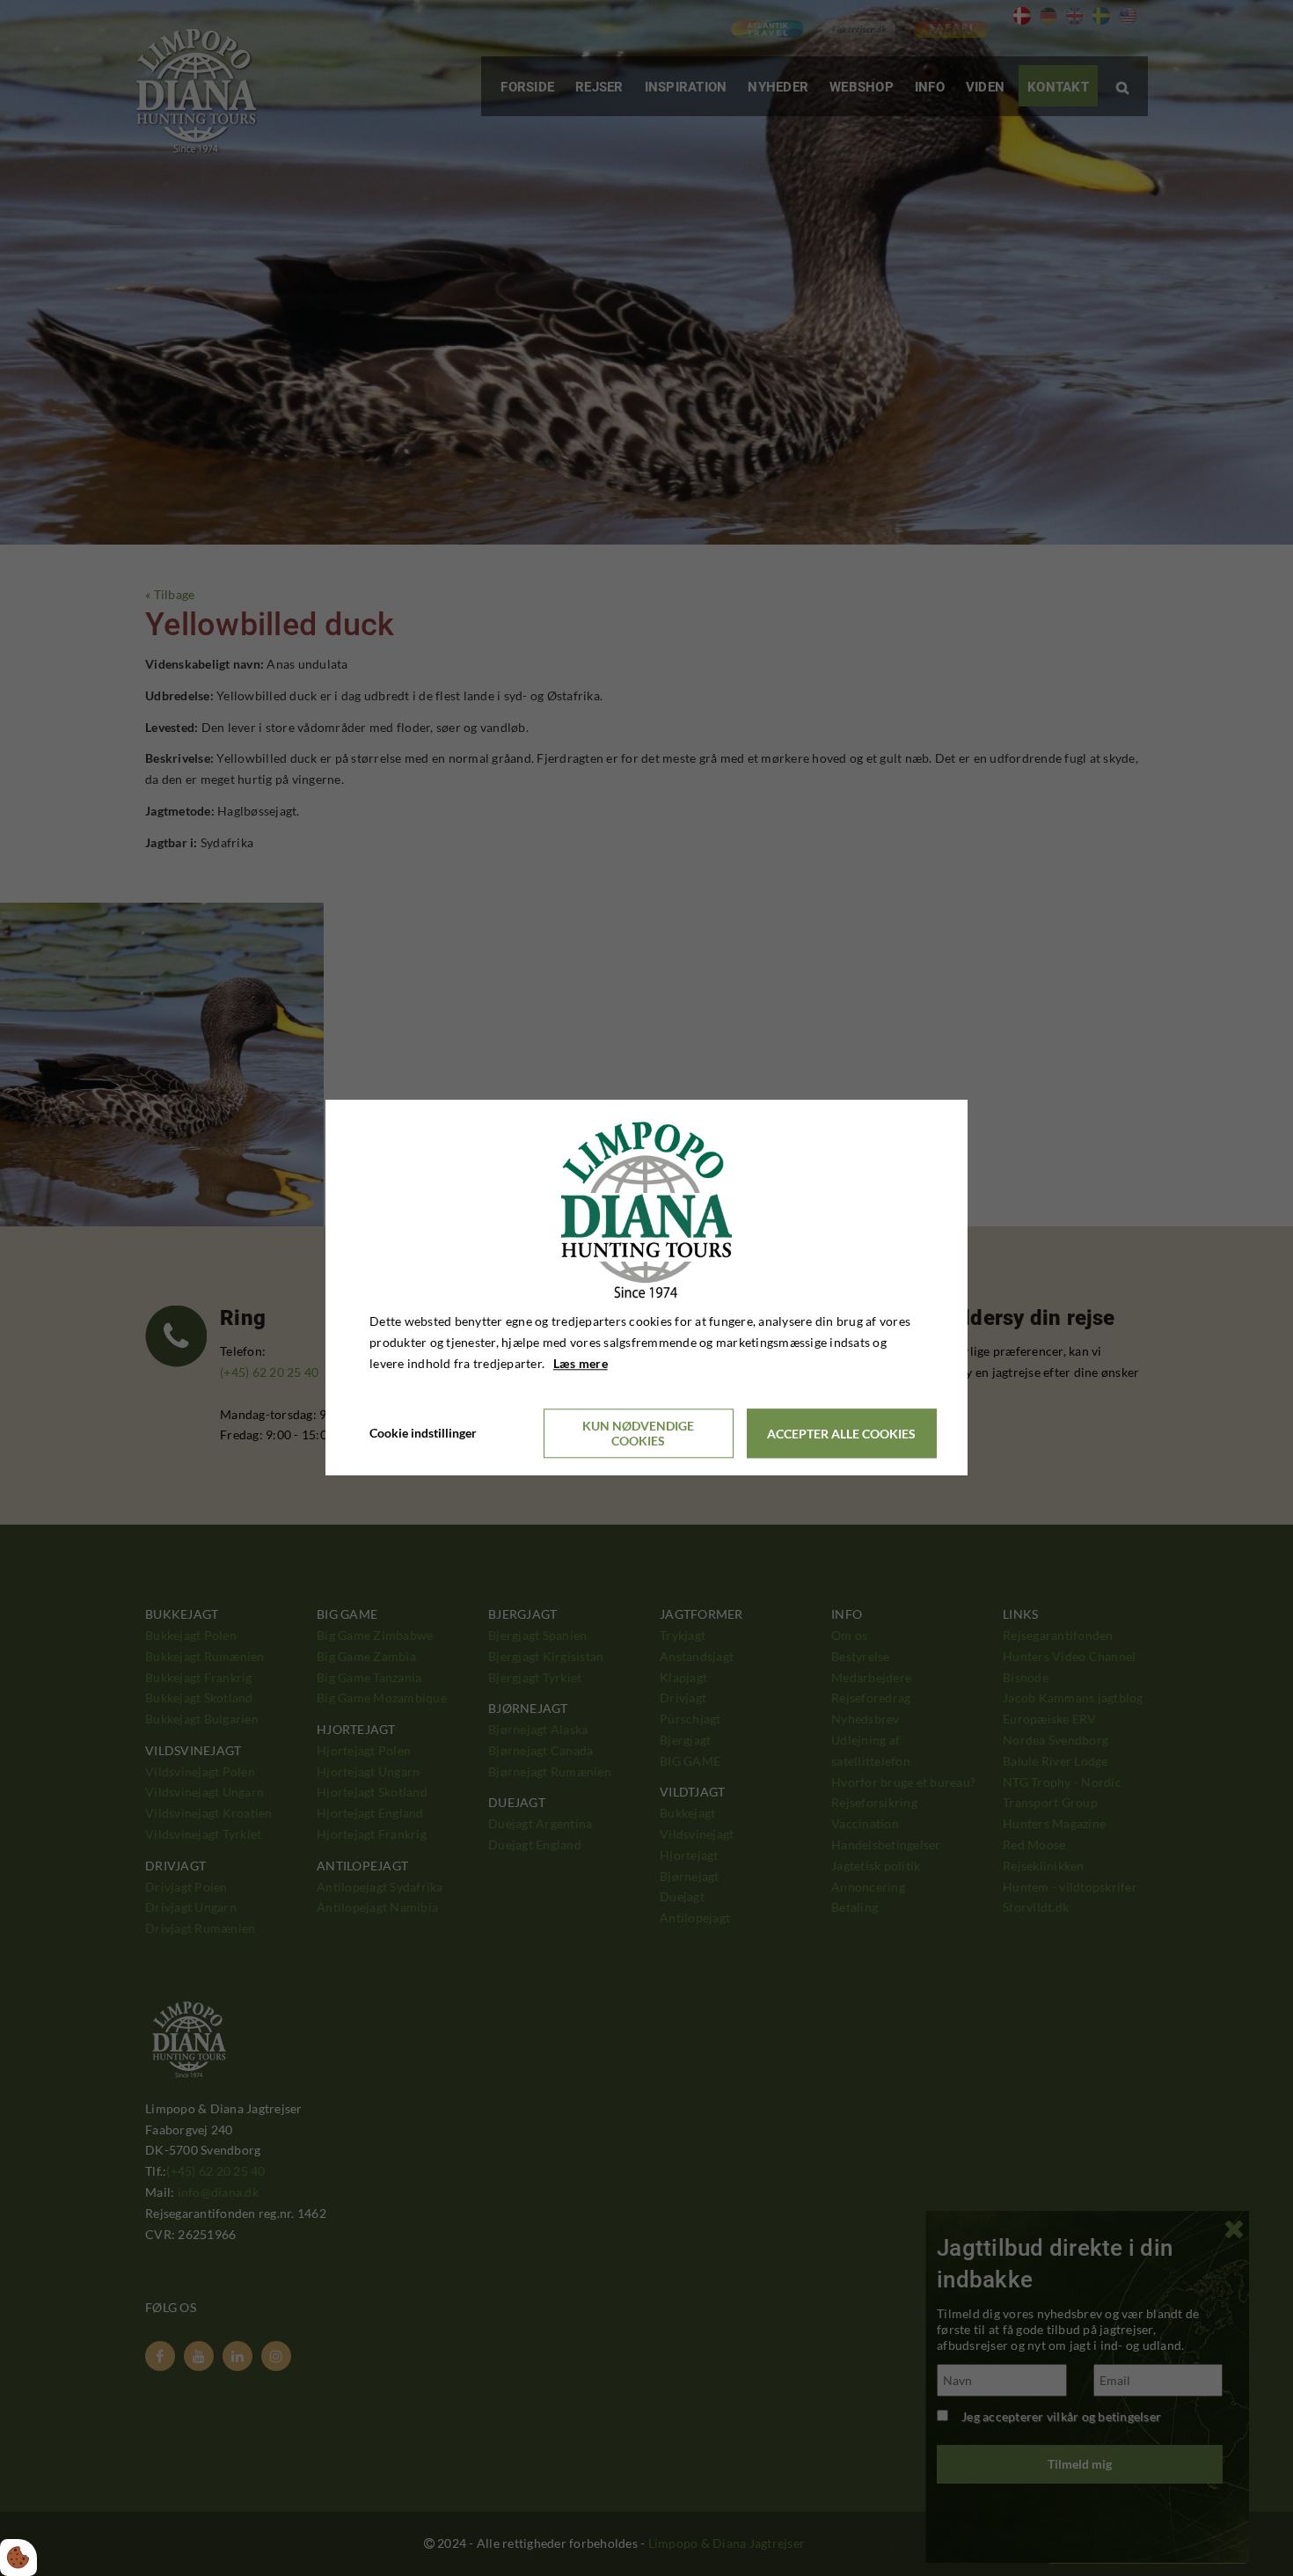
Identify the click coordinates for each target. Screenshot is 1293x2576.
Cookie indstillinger (423, 1434)
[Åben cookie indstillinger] (18, 2558)
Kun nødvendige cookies (638, 1434)
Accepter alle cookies (841, 1434)
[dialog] (646, 1288)
